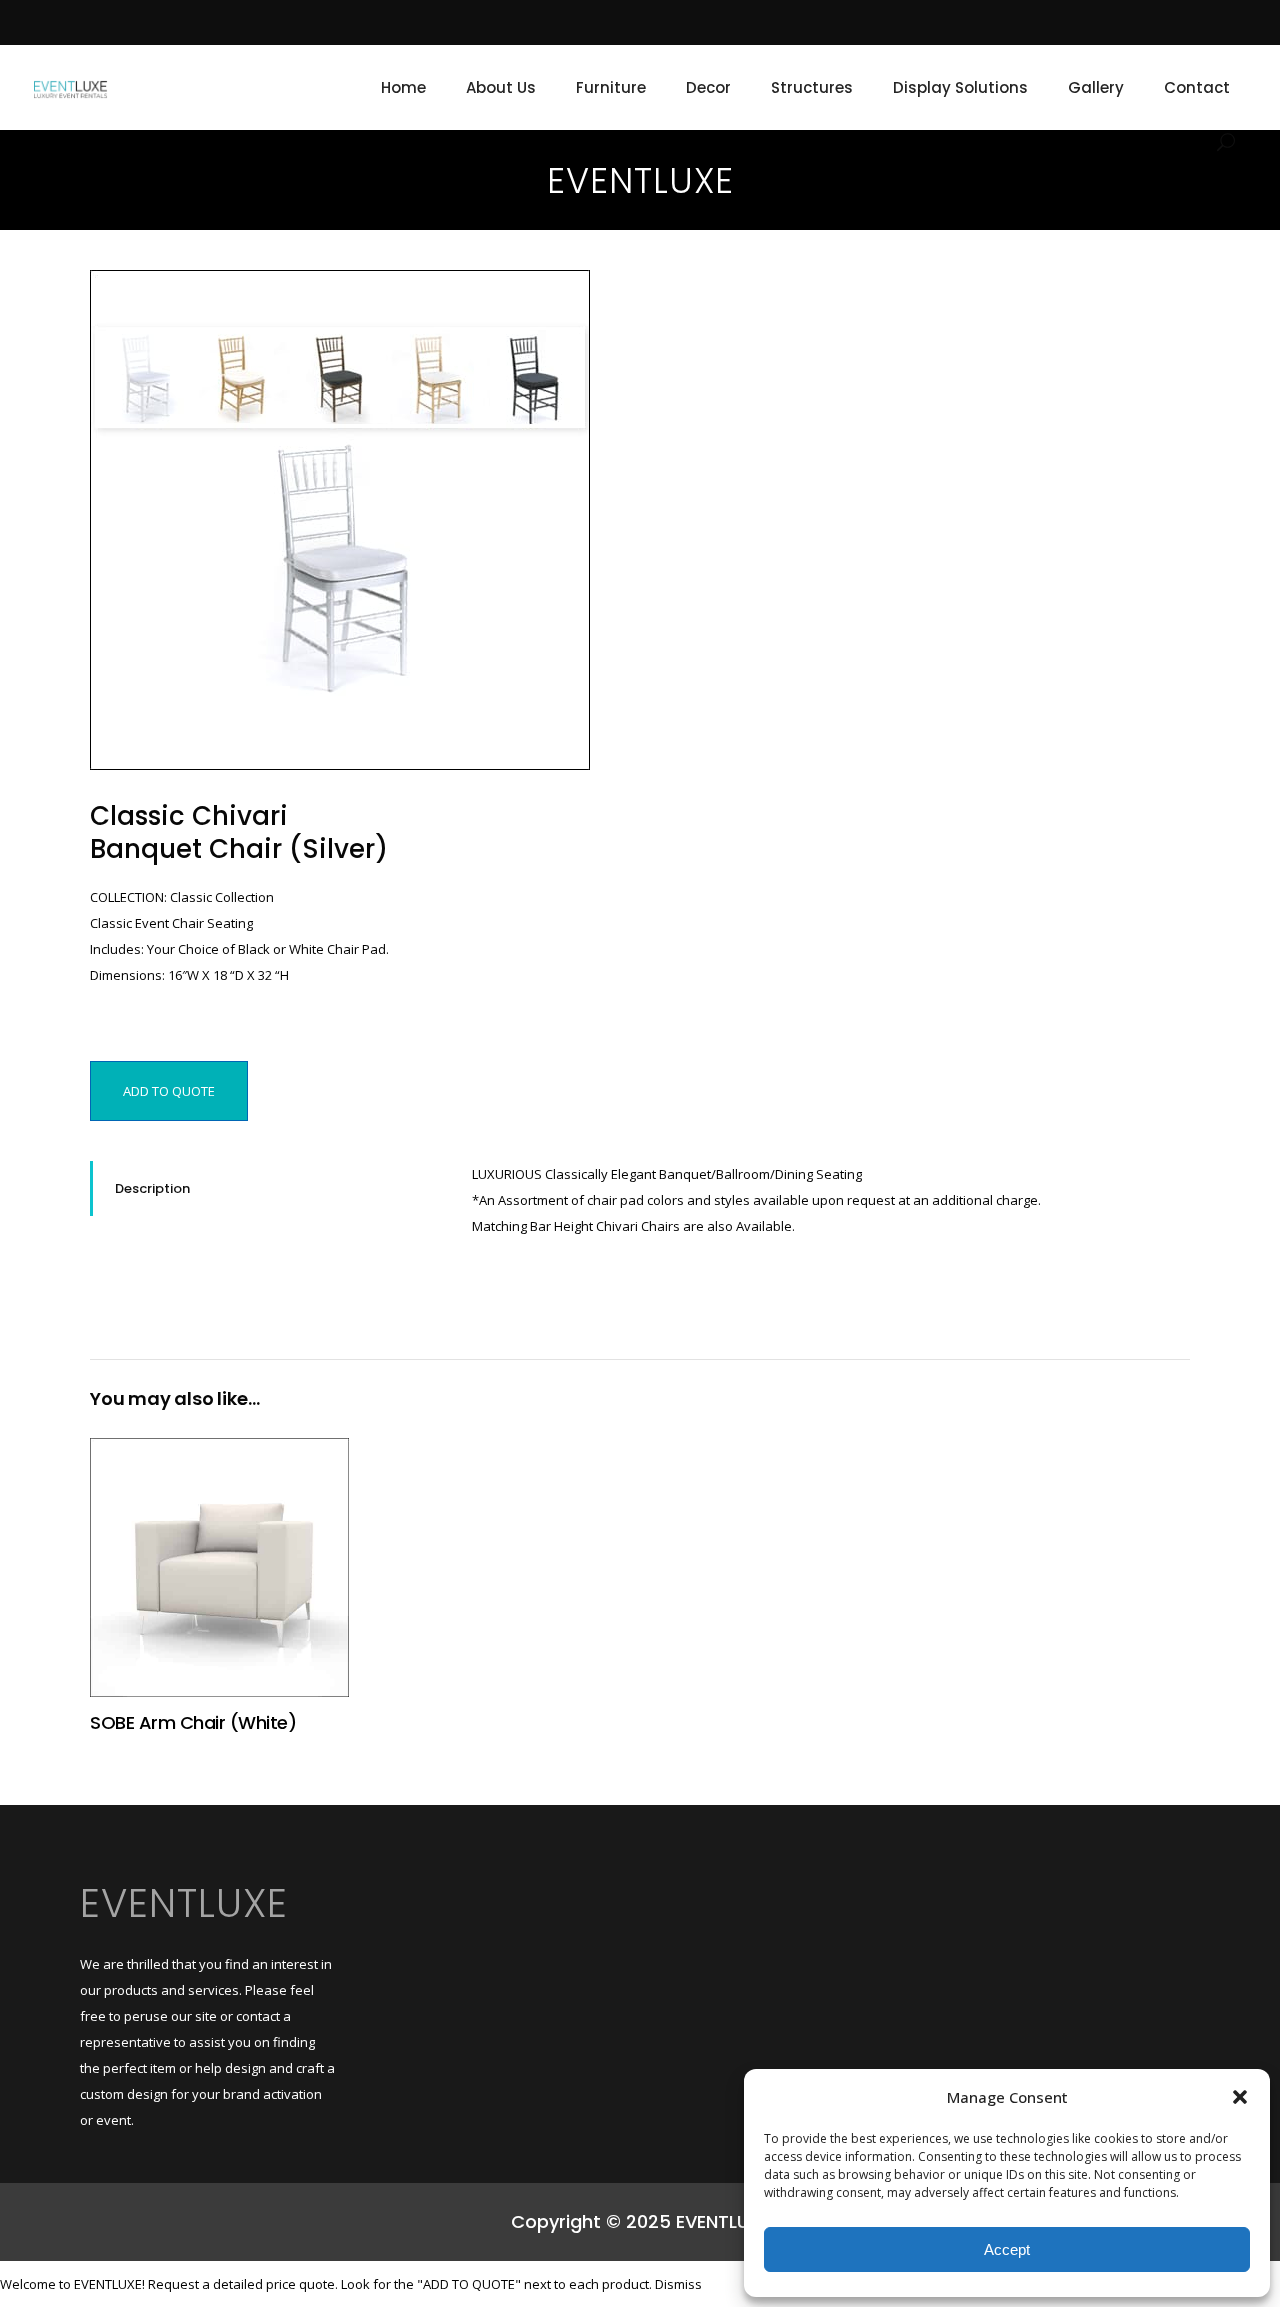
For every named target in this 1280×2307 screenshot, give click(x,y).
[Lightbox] (561, 299)
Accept (1007, 2249)
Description (152, 1188)
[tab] (266, 1188)
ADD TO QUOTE (169, 1091)
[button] (1240, 2097)
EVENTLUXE (184, 1903)
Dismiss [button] (678, 2284)
